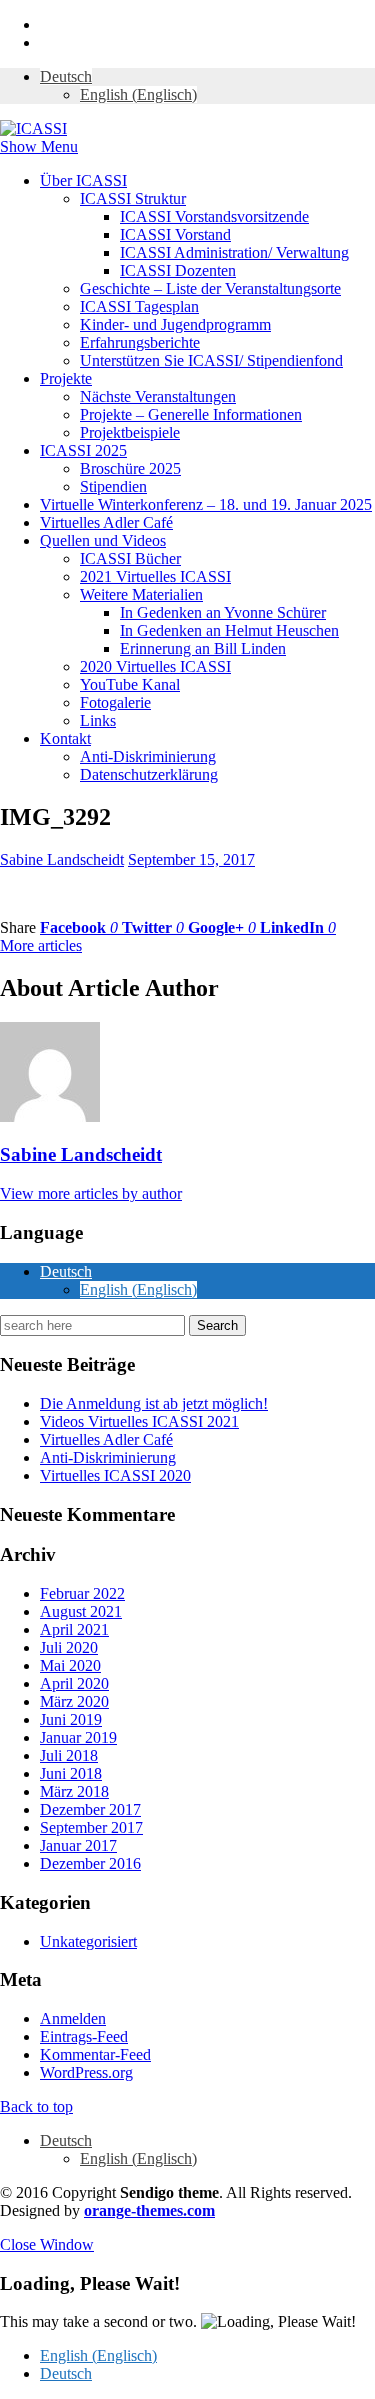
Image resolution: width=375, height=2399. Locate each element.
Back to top (36, 2106)
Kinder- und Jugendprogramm (175, 324)
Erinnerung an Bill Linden (203, 648)
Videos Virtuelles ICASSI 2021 (139, 1421)
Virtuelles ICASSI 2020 (115, 1475)
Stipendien (113, 486)
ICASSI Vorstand (175, 234)
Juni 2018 (71, 1773)
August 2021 (81, 1611)
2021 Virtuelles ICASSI (155, 576)
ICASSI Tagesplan (139, 306)
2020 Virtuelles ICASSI (155, 666)
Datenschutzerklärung (149, 774)
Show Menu (39, 146)
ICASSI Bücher (130, 558)
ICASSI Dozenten (178, 270)
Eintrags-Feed (84, 2036)
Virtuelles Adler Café (106, 522)
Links (98, 720)
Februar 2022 (82, 1593)
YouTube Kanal (130, 684)
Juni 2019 (71, 1719)
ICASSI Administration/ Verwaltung (234, 252)
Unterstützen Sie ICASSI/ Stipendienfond (211, 360)
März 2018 (74, 1791)
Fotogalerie (115, 702)
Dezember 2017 (90, 1809)
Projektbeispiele (130, 432)
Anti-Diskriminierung (148, 756)
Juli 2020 (69, 1647)
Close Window (47, 2244)
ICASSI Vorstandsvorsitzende (214, 216)
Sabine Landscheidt (62, 859)
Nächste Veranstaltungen (158, 396)
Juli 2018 (69, 1755)
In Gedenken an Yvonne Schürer (223, 612)
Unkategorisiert (88, 1941)
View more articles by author (91, 1193)
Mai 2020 (70, 1665)
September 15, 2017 (191, 859)
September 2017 (91, 1827)
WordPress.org (86, 2072)
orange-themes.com (149, 2210)
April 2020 (74, 1683)
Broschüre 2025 (130, 468)
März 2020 (74, 1701)
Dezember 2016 (90, 1863)
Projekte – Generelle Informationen (191, 414)
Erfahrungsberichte (140, 342)
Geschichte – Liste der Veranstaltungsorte (210, 288)
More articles (41, 945)
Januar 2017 (78, 1845)
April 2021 (74, 1629)
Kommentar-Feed (95, 2054)
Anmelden (73, 2018)
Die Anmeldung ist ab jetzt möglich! (154, 1403)
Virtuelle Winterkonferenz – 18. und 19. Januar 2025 (206, 504)
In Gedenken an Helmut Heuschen (229, 630)
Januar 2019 (78, 1737)
